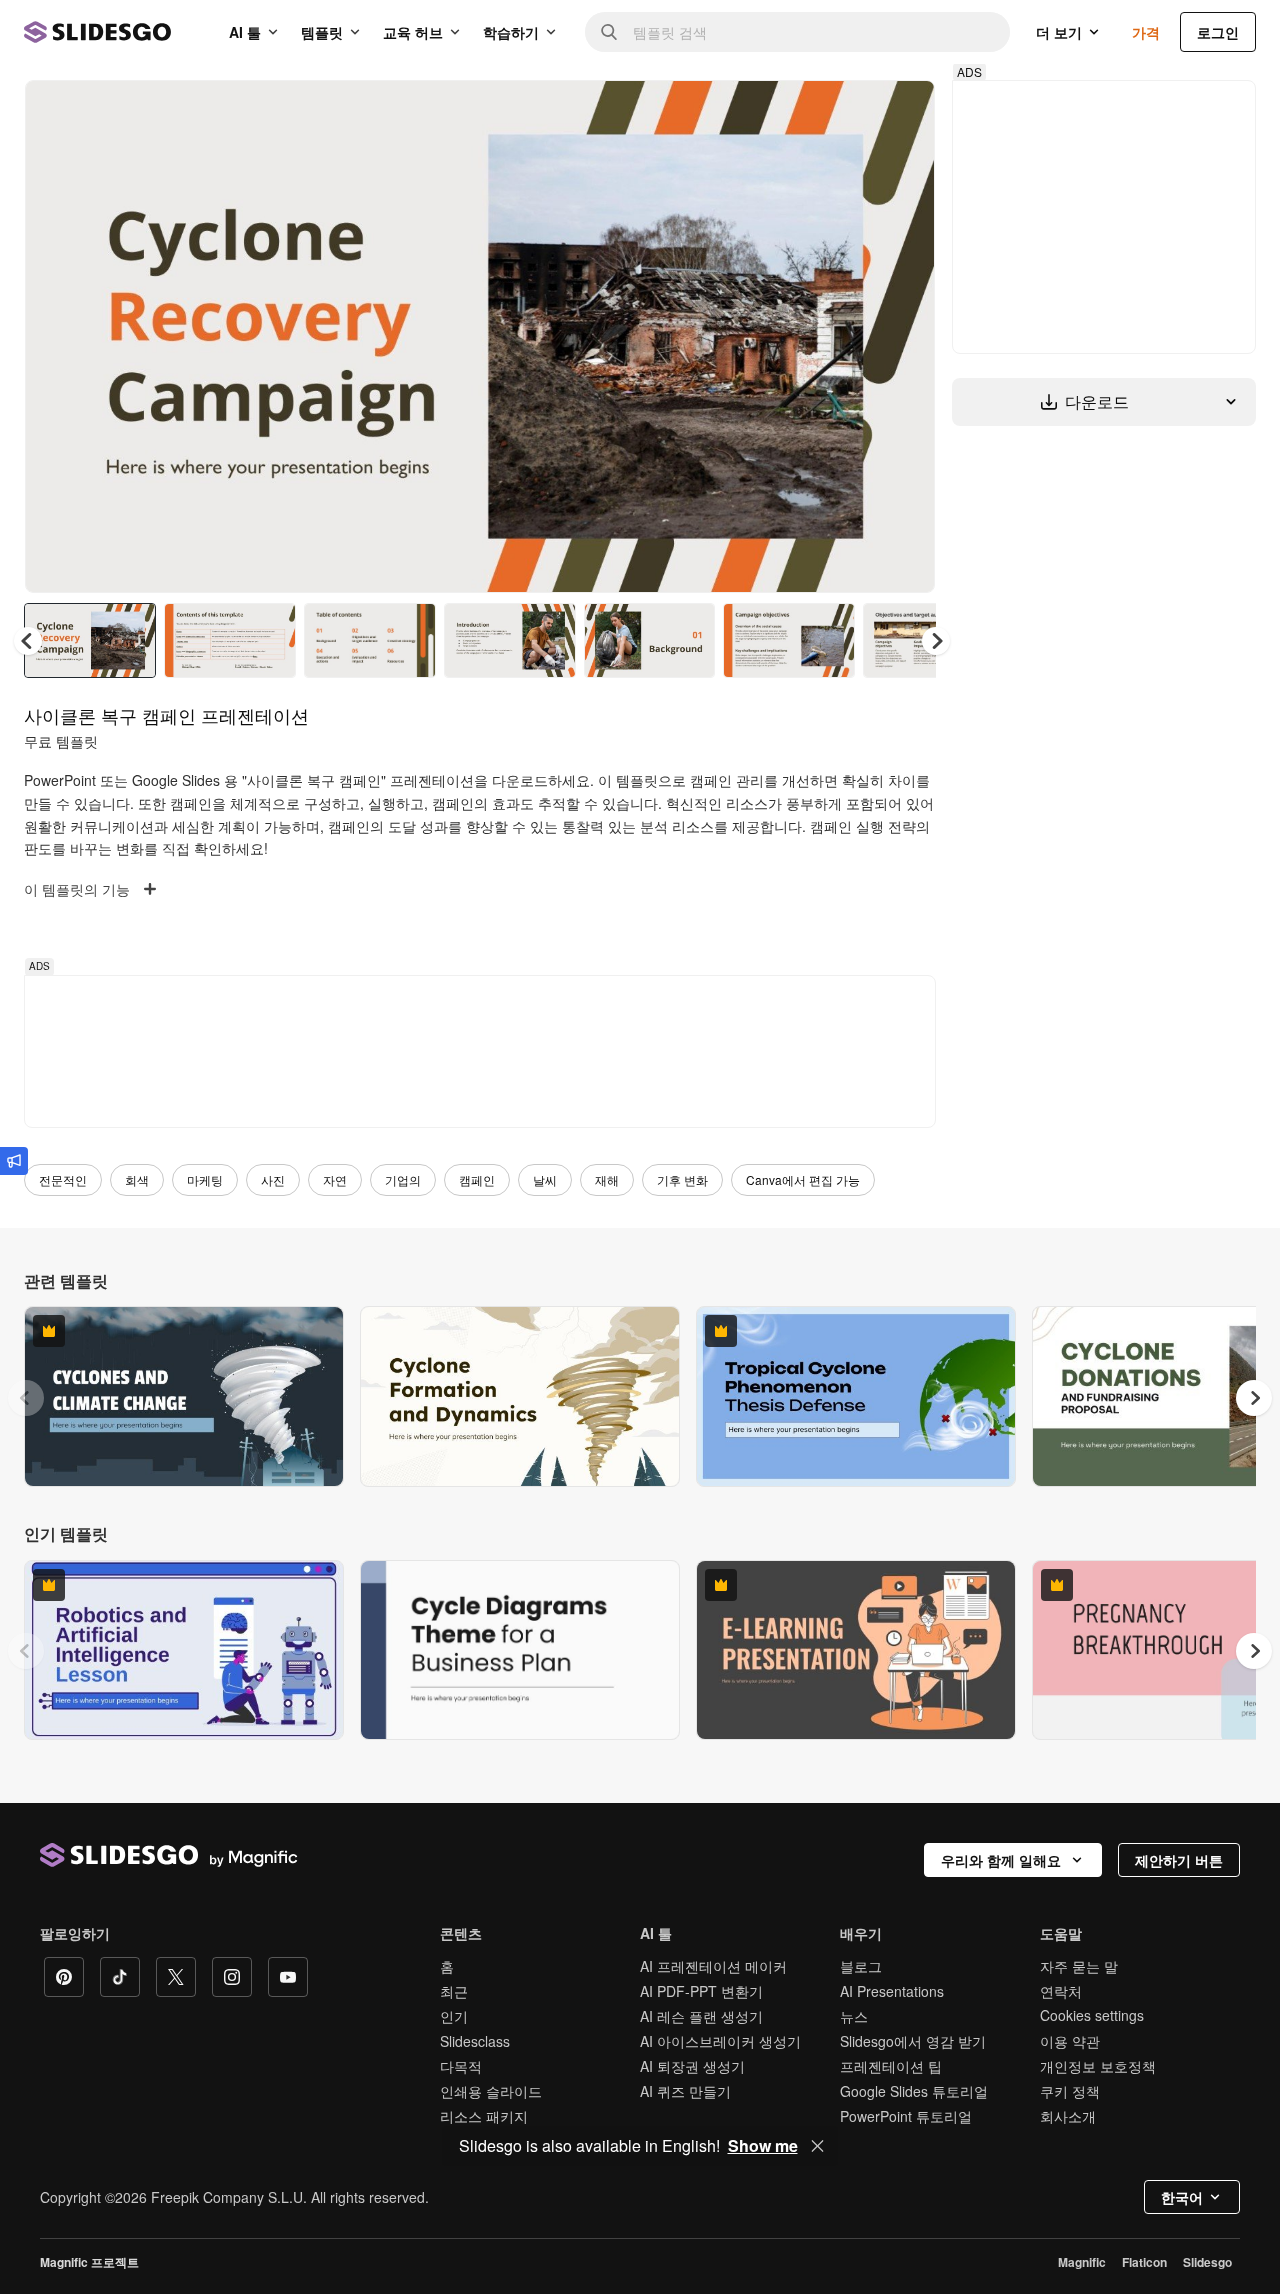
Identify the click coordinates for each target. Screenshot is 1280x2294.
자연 (335, 1179)
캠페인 (477, 1179)
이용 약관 (1070, 2041)
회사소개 (1068, 2116)
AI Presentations (892, 1991)
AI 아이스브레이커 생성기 (720, 2041)
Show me (763, 2146)
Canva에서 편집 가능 (803, 1179)
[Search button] (609, 32)
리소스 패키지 (484, 2116)
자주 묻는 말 (1079, 1966)
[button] (936, 641)
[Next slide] (905, 337)
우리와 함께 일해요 (1001, 1860)
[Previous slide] (26, 1398)
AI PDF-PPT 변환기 (701, 1991)
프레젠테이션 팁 (891, 2066)
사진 (273, 1179)
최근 (454, 1991)
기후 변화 (682, 1179)
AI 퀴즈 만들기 (685, 2091)
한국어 (1182, 2197)
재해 (607, 1179)
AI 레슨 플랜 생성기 (701, 2016)
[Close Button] (818, 2146)
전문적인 (63, 1179)
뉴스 (854, 2016)
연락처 (1061, 1991)
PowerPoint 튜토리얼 (906, 2116)
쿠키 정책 (1070, 2091)
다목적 (461, 2066)
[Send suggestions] (14, 1161)
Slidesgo (1207, 2262)
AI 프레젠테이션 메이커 (713, 1966)
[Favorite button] (849, 112)
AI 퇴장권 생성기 (692, 2066)
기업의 (403, 1179)
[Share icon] (901, 112)
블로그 (861, 1966)
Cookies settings (1092, 2015)
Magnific (1082, 2262)
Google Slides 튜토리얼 (914, 2091)
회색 (137, 1179)
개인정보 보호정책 (1098, 2066)
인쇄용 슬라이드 (491, 2091)
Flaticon (1144, 2262)
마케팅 (205, 1179)
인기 (454, 2016)
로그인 (1218, 32)
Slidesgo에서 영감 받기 (913, 2041)
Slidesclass (475, 2041)
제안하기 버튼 (1179, 1860)
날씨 (545, 1179)
